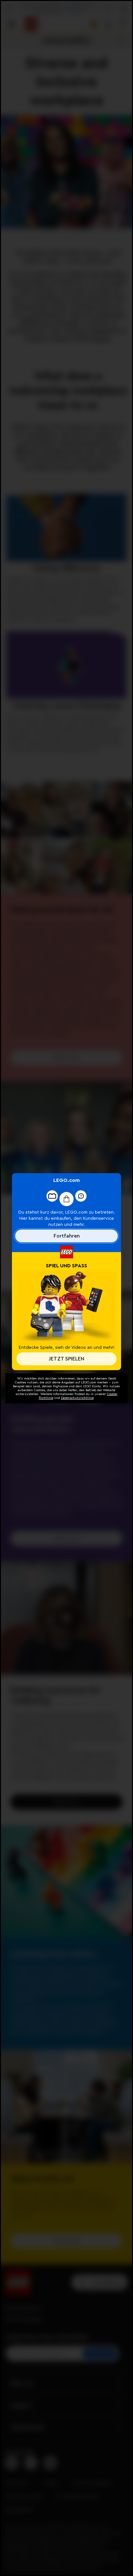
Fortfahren (67, 1236)
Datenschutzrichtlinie (77, 1398)
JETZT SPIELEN (66, 1359)
